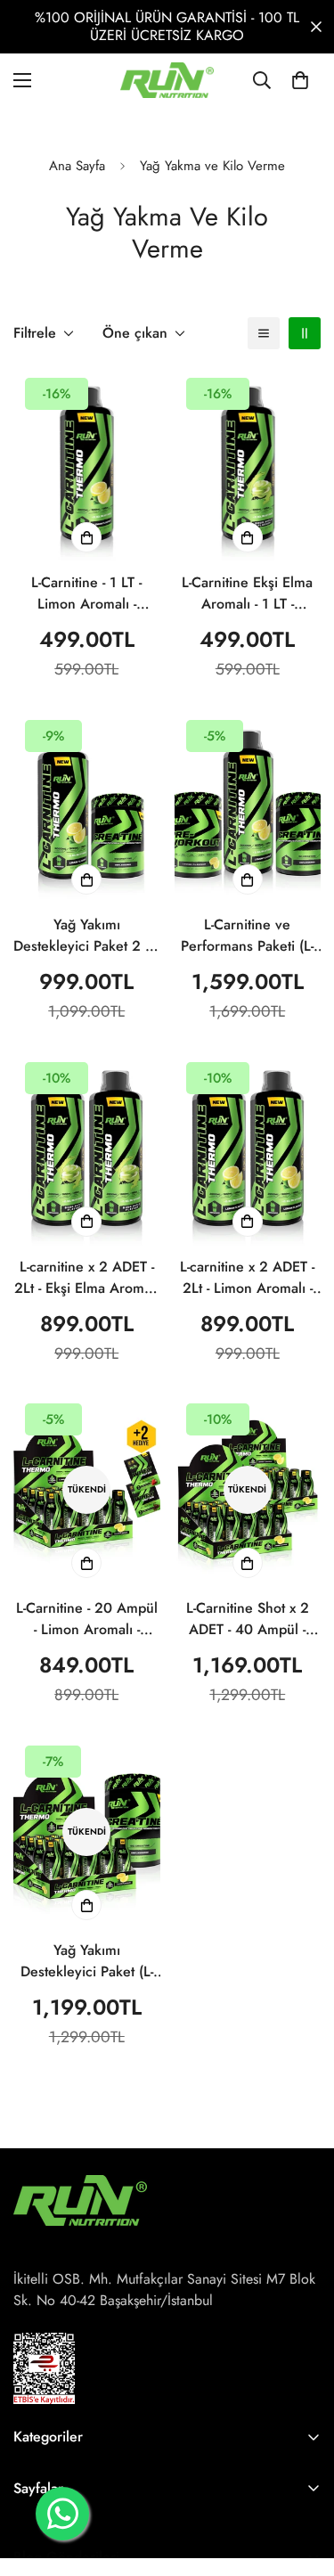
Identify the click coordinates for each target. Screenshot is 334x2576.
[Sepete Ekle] (86, 537)
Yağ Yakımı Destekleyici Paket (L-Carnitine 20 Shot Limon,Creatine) (87, 1961)
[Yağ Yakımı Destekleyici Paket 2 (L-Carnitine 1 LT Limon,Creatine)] (87, 806)
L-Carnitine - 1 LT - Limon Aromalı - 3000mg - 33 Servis (86, 593)
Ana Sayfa (77, 166)
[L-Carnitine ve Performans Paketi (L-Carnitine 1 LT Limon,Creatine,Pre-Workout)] (248, 806)
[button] (300, 80)
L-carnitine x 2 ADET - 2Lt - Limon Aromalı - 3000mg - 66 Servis (247, 1278)
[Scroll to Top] (302, 2482)
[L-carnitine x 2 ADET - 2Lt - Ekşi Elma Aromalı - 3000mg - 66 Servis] (87, 1148)
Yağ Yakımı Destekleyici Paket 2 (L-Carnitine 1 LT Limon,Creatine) (86, 936)
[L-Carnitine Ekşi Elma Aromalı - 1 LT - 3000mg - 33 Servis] (248, 464)
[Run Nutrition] (167, 80)
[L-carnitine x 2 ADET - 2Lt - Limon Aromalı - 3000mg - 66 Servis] (248, 1148)
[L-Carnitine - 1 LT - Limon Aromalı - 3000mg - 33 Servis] (87, 464)
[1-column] (264, 333)
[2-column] (305, 333)
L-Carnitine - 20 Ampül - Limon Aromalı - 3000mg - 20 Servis (87, 1619)
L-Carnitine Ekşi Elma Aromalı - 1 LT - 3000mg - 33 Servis (247, 593)
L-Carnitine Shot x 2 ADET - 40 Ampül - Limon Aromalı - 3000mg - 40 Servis (248, 1619)
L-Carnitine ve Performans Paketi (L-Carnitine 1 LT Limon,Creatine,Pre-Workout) (247, 936)
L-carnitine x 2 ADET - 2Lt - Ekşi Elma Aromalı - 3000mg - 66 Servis (86, 1278)
